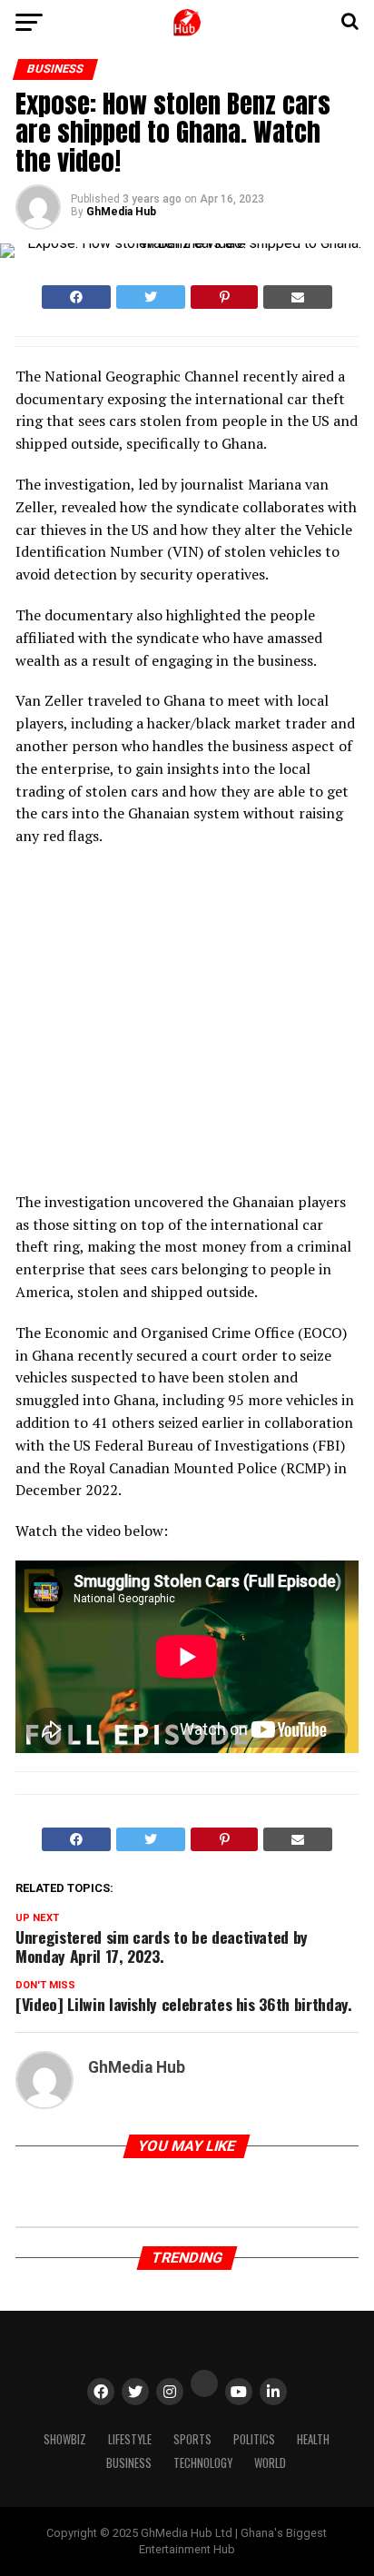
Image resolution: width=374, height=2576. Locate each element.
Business (129, 2463)
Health (313, 2439)
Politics (254, 2439)
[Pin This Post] (224, 297)
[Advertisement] (174, 1025)
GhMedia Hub (121, 212)
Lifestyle (130, 2439)
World (270, 2463)
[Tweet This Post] (151, 297)
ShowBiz (65, 2439)
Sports (192, 2439)
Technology (203, 2463)
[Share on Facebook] (76, 297)
